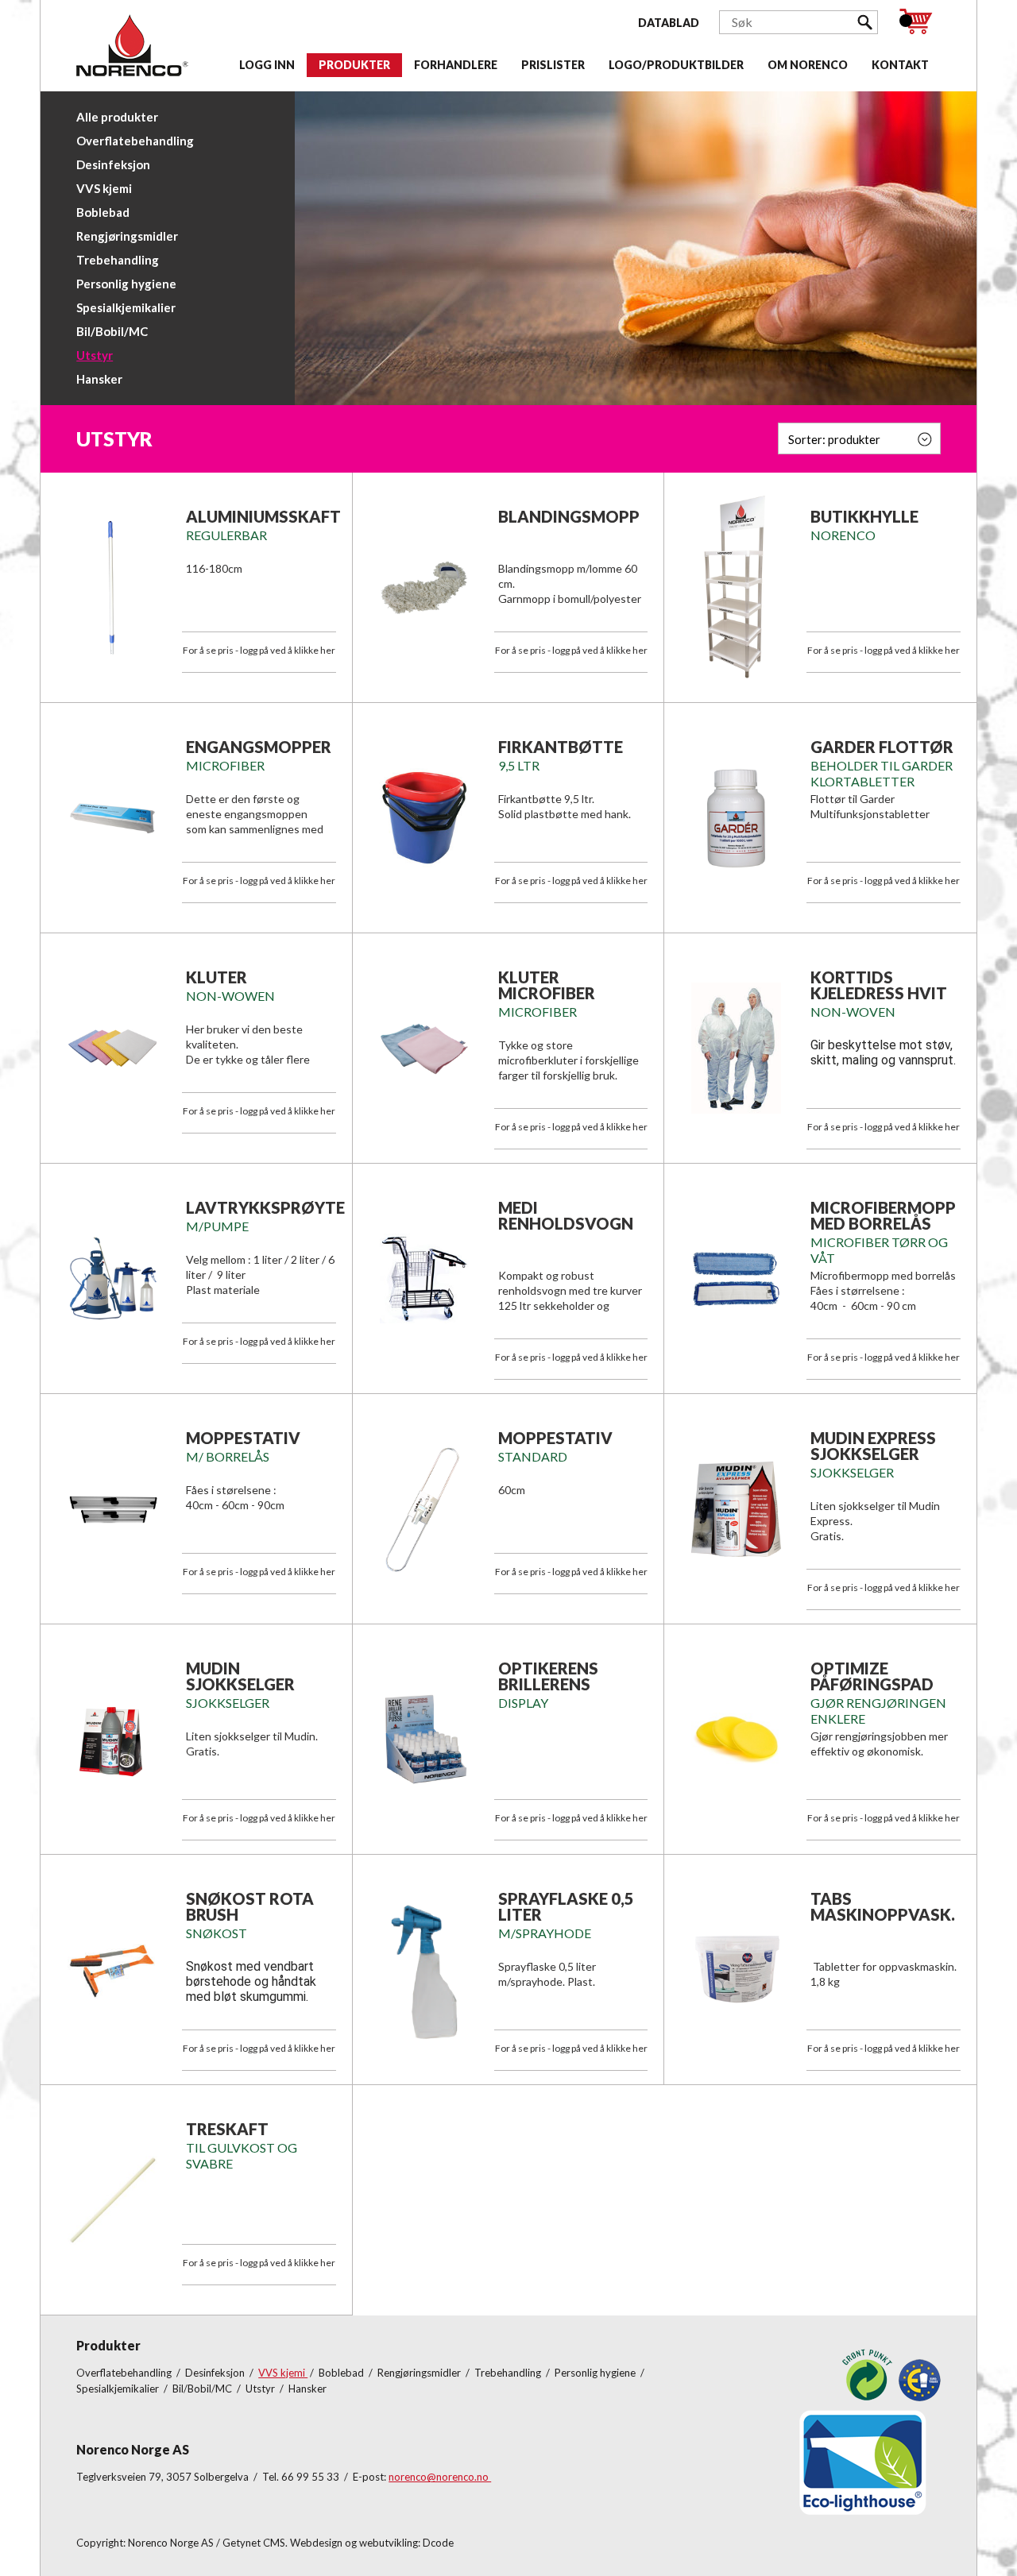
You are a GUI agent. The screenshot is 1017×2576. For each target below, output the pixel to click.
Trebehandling (118, 260)
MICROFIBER (538, 1012)
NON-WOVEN (853, 1012)
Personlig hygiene (126, 284)
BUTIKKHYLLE (864, 516)
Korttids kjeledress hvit (879, 985)
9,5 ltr (519, 765)
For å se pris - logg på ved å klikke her (259, 650)
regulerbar (226, 535)
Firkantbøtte (561, 747)
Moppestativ (243, 1438)
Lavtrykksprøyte (265, 1207)
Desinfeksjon (113, 164)
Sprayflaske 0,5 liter (566, 1906)
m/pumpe (217, 1226)
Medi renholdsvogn (566, 1215)
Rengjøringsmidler (127, 236)
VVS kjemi (104, 188)
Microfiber (225, 765)
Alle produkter (117, 117)
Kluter (217, 977)
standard (533, 1456)
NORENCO (843, 535)
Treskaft (227, 2129)
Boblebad (103, 212)
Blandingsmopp (569, 516)
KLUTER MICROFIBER (547, 985)
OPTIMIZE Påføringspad (872, 1676)
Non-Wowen (230, 996)
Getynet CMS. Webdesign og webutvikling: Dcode (338, 2543)
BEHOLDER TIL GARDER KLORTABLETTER (882, 773)
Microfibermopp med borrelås (883, 1215)
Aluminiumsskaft (263, 516)
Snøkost (217, 1933)
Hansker (99, 379)
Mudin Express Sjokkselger (873, 1446)
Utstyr (95, 355)
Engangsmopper (259, 747)
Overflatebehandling (135, 141)
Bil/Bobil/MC (112, 331)
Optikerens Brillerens (548, 1676)
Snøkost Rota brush (250, 1906)
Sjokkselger (852, 1472)
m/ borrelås (228, 1456)
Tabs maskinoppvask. (883, 1906)
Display (523, 1703)
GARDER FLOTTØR (882, 747)
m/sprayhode (545, 1933)
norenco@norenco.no (440, 2477)
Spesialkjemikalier (126, 307)
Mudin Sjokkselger (240, 1676)
